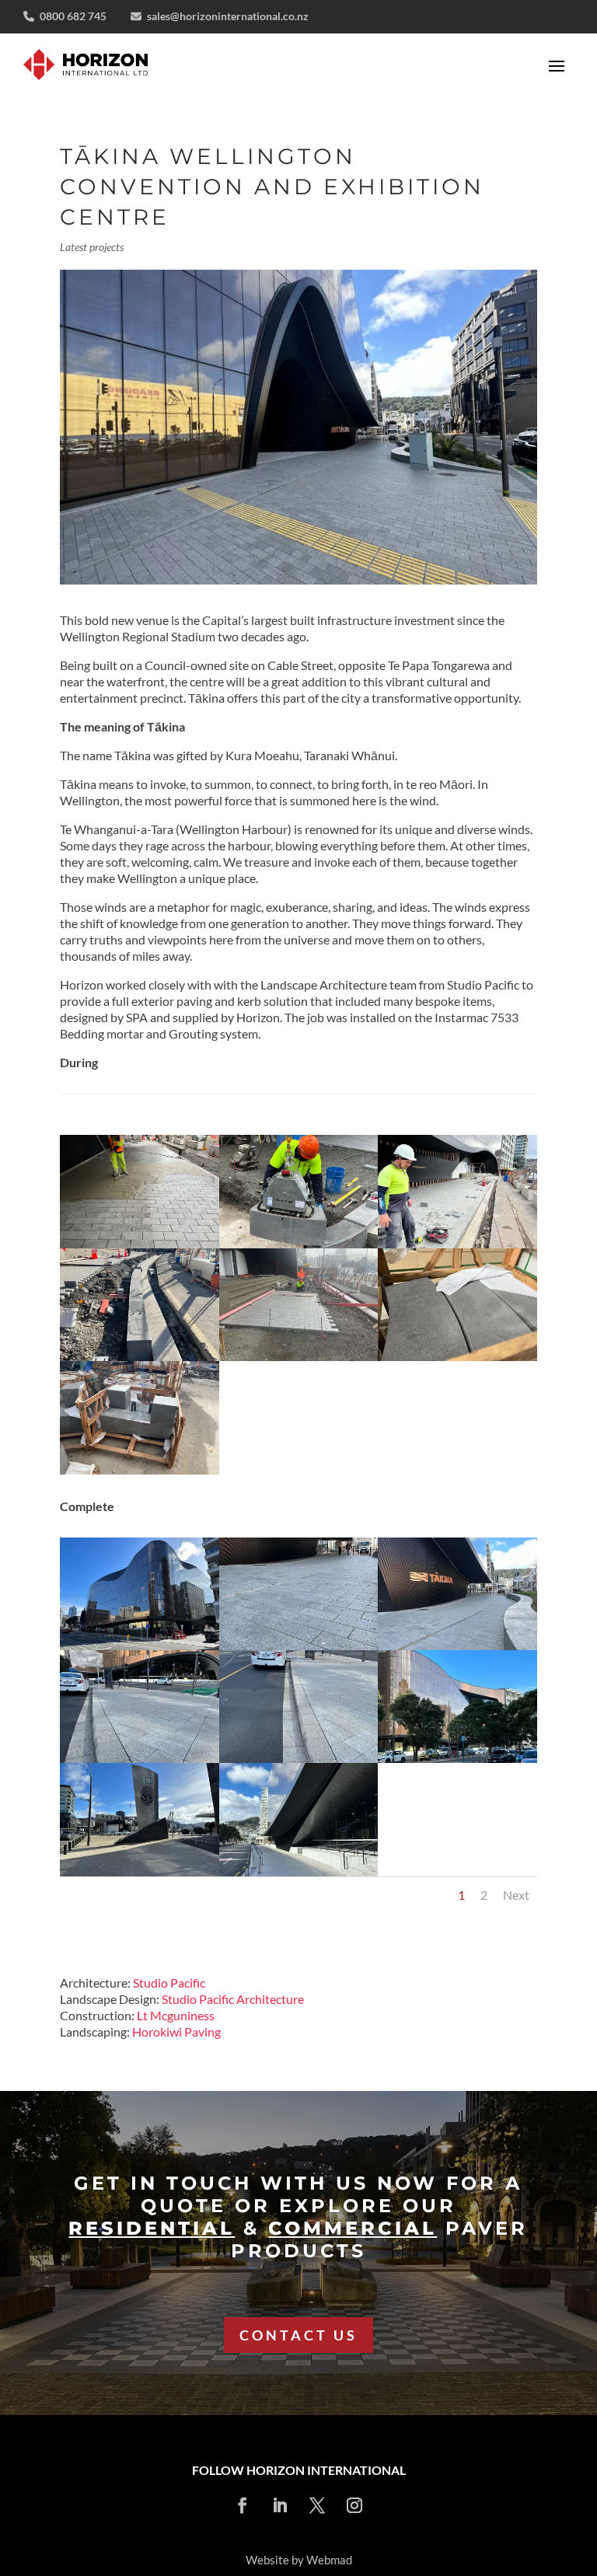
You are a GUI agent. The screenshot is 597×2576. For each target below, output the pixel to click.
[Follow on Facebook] (243, 2505)
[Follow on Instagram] (354, 2505)
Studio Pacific (169, 1982)
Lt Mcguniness (176, 2014)
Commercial (353, 2228)
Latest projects (92, 246)
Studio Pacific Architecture (233, 1998)
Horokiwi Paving (176, 2031)
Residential (152, 2228)
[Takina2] (457, 1763)
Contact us (298, 2335)
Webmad (329, 2560)
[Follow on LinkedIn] (280, 2505)
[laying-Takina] (299, 1361)
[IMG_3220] (457, 1361)
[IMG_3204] (140, 1474)
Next (516, 1894)
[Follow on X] (317, 2505)
